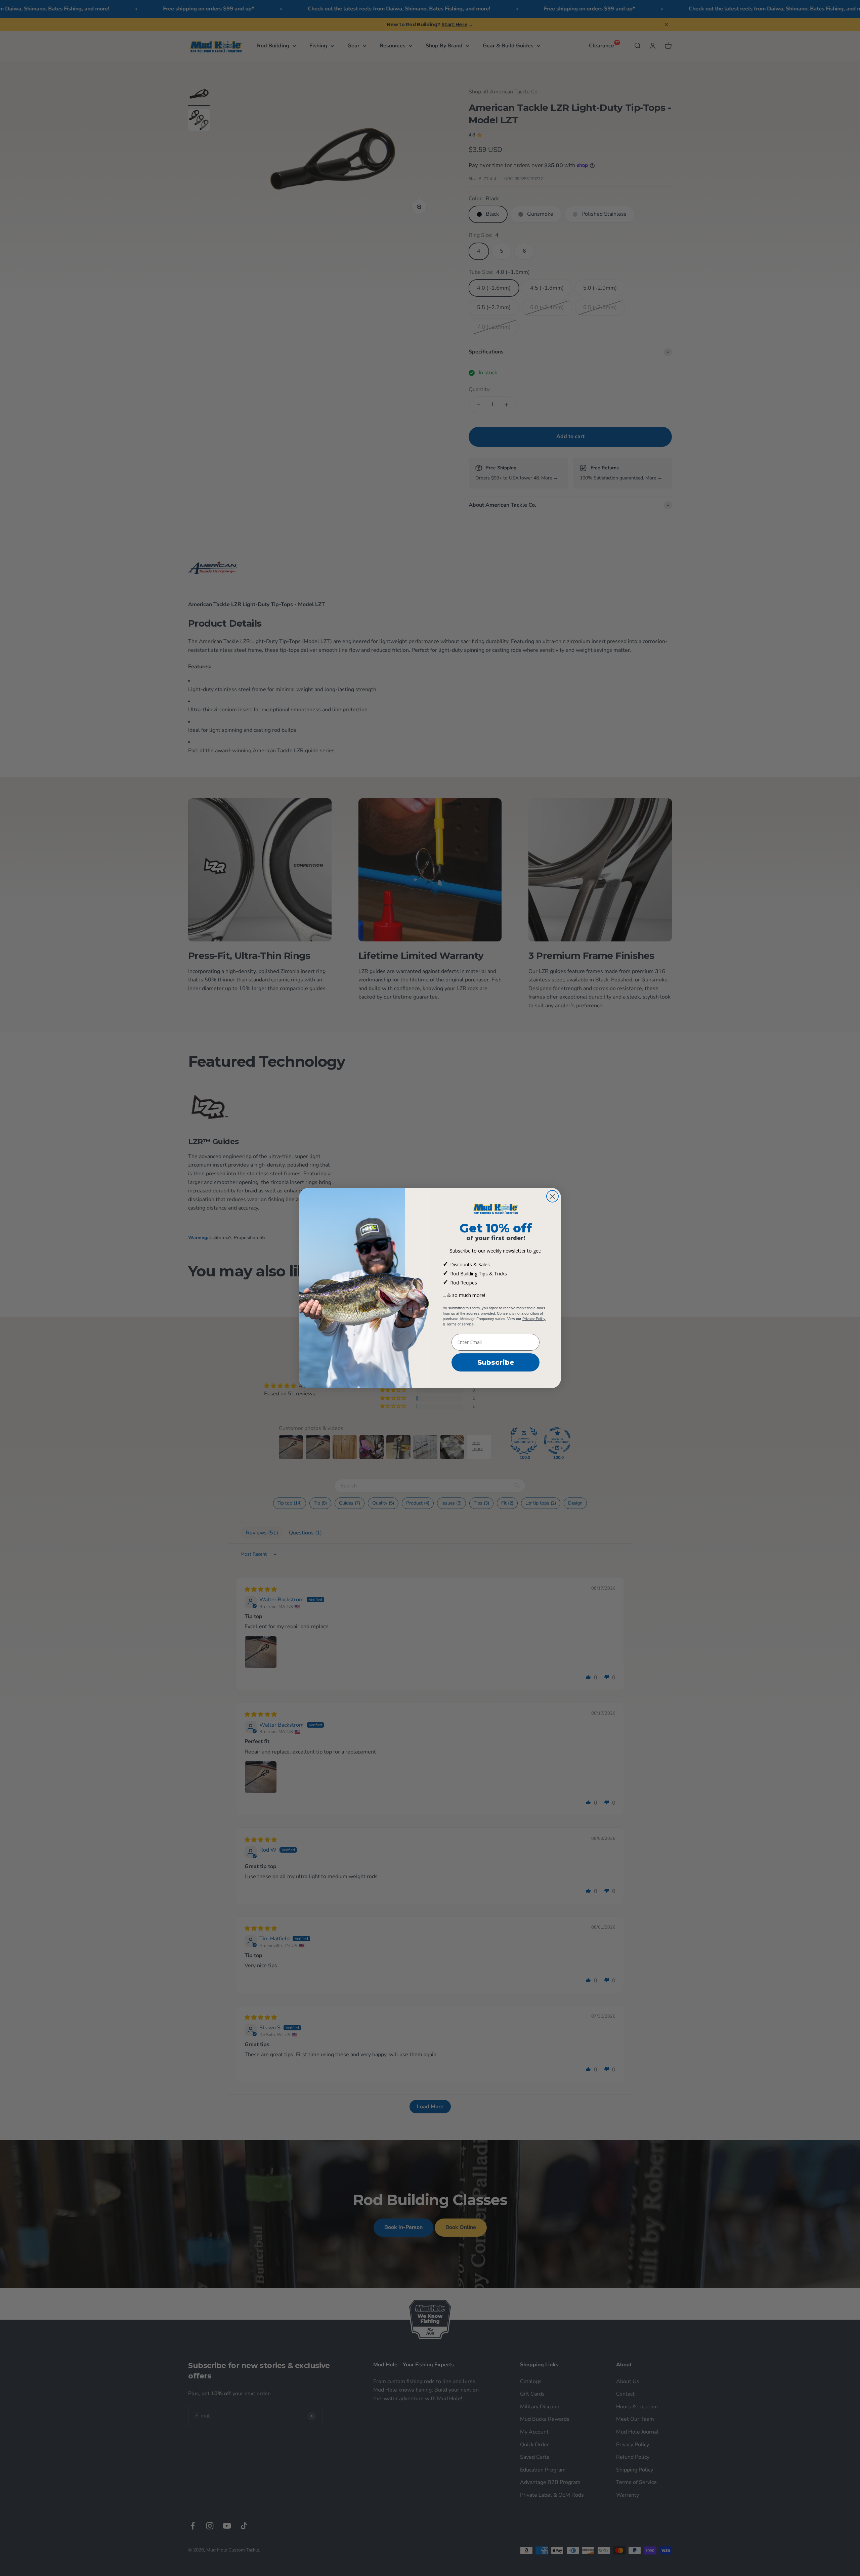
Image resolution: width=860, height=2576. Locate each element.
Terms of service (460, 1324)
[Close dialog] (552, 1196)
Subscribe (496, 1362)
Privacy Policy (534, 1319)
